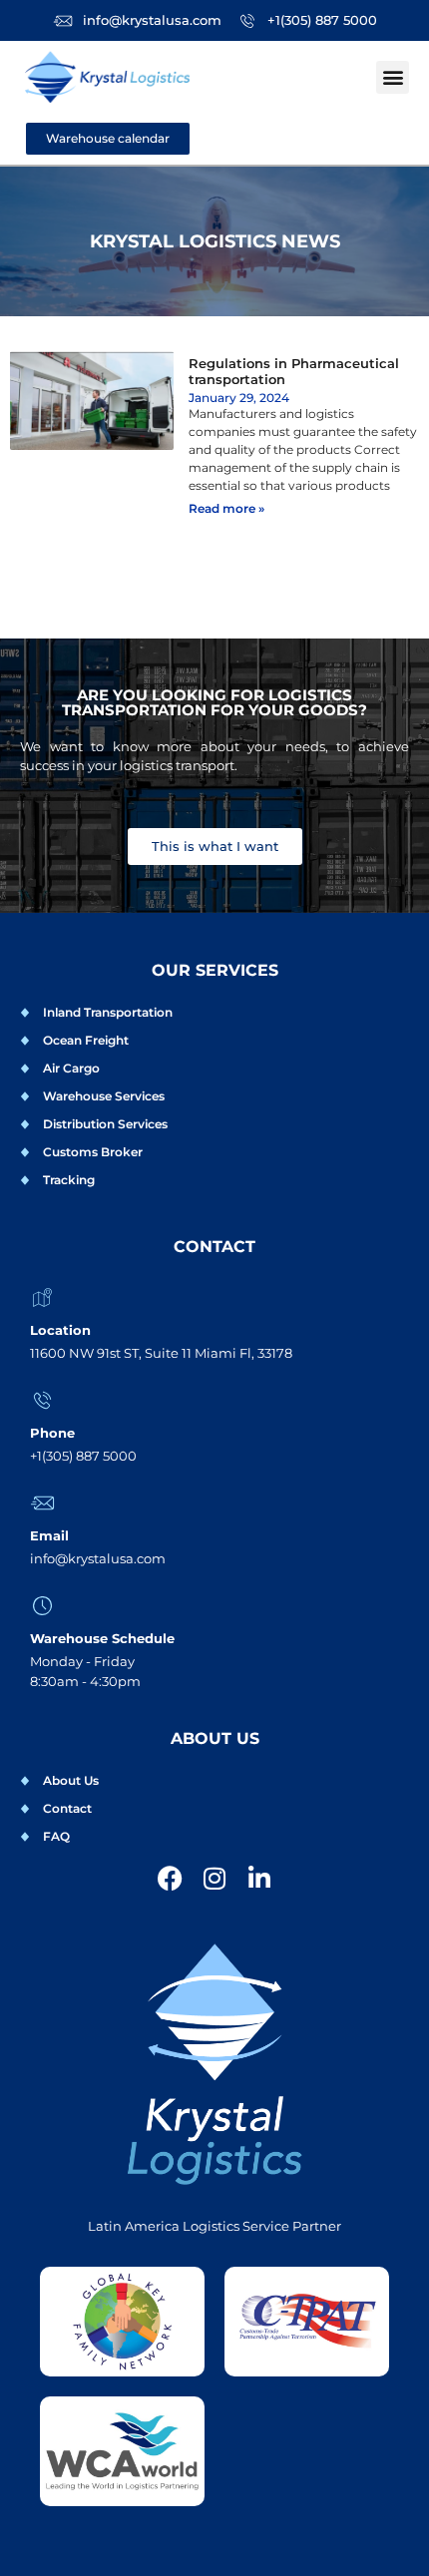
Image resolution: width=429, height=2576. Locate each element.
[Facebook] (170, 1878)
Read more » (226, 508)
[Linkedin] (260, 1878)
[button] (393, 77)
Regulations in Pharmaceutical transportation (294, 371)
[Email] (42, 1503)
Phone (52, 1433)
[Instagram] (215, 1878)
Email (49, 1535)
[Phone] (42, 1400)
